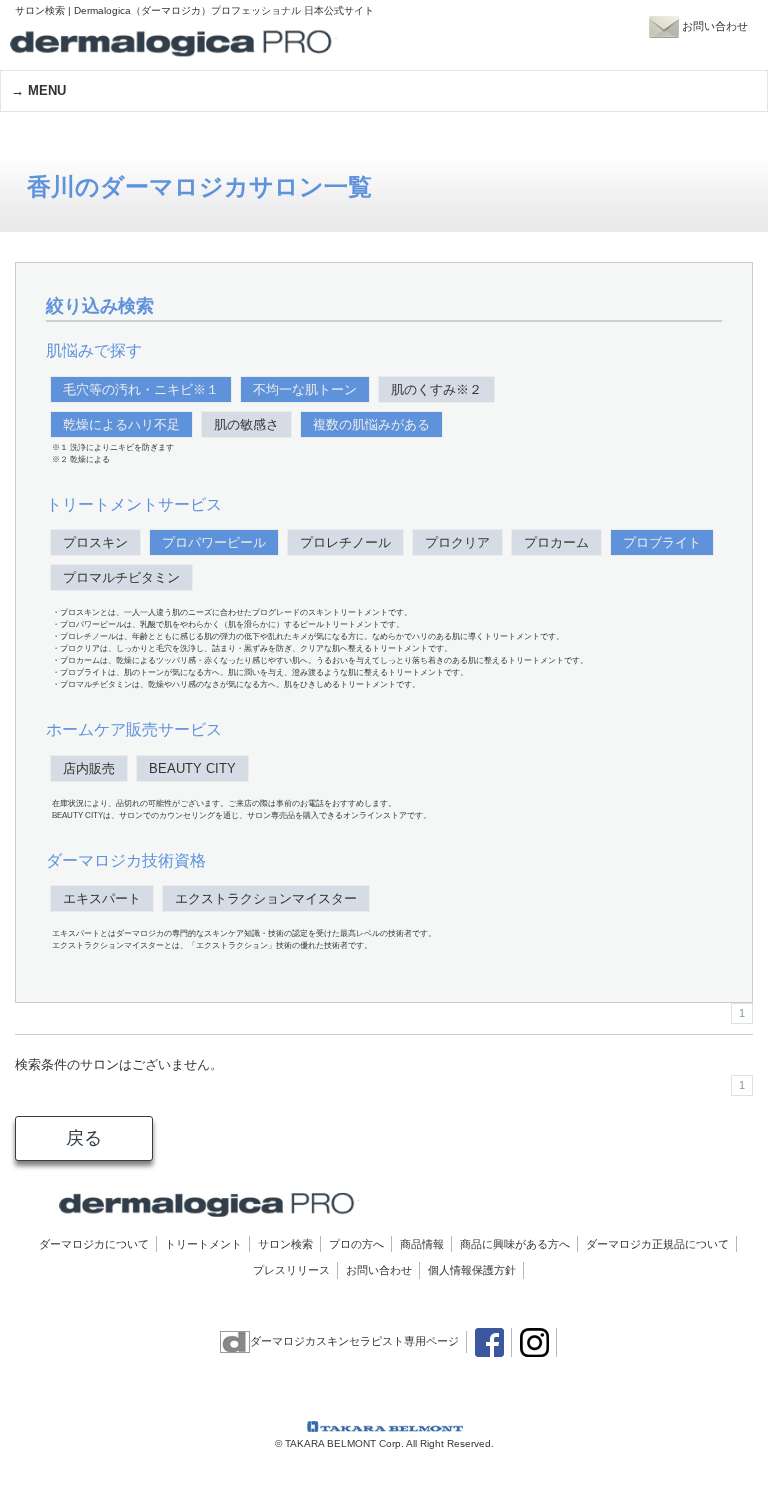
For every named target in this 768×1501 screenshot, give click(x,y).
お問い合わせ (379, 1270)
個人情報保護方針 (472, 1270)
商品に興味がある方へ (515, 1244)
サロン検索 (285, 1244)
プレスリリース (291, 1270)
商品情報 (422, 1244)
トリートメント (203, 1244)
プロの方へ (356, 1244)
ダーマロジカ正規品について (657, 1244)
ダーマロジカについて (94, 1244)
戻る (84, 1138)
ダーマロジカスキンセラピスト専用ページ (354, 1341)
